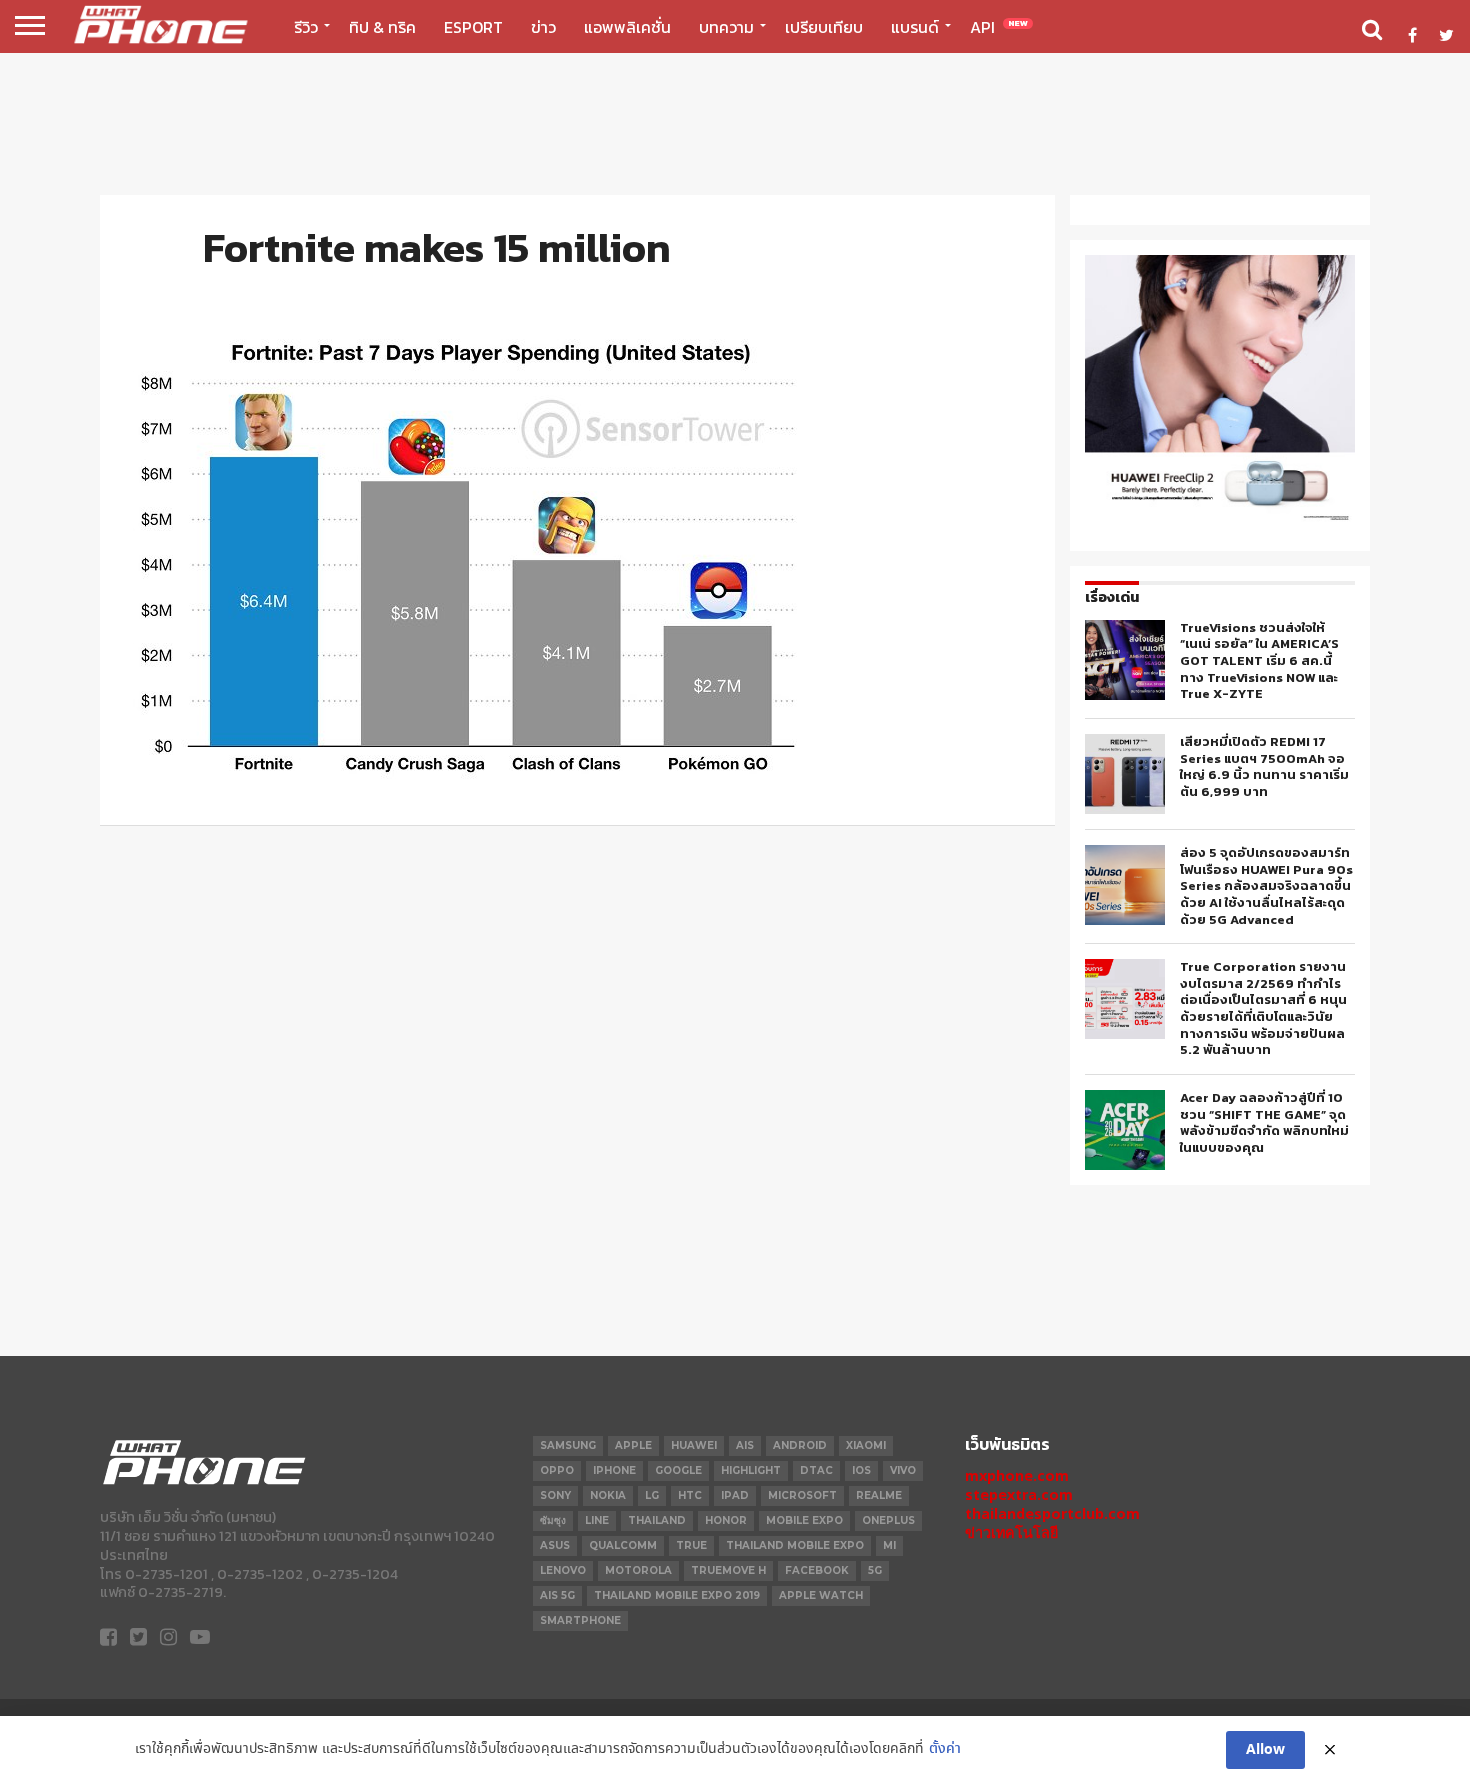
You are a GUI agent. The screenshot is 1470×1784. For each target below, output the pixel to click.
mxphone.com (1017, 1475)
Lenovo (563, 1570)
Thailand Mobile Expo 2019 (677, 1595)
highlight (751, 1470)
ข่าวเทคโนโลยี (1011, 1532)
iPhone (614, 1470)
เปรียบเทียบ (824, 27)
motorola (638, 1570)
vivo (903, 1470)
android (800, 1445)
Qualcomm (623, 1545)
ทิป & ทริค (382, 27)
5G (875, 1570)
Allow (1265, 1750)
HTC (690, 1495)
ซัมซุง (553, 1520)
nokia (608, 1495)
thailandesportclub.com (1052, 1513)
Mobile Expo (804, 1520)
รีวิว (306, 27)
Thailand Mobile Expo (795, 1545)
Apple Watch (821, 1595)
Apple (633, 1445)
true (691, 1545)
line (597, 1520)
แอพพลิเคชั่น (627, 27)
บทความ (726, 27)
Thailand (657, 1520)
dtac (816, 1470)
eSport (473, 27)
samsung (568, 1445)
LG (652, 1495)
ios (861, 1470)
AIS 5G (557, 1595)
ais (745, 1445)
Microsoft (802, 1495)
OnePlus (888, 1520)
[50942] (1220, 519)
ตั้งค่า (945, 1749)
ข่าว (543, 27)
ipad (735, 1495)
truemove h (728, 1570)
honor (726, 1520)
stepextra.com (1019, 1494)
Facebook (817, 1570)
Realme (879, 1495)
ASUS (555, 1545)
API (999, 27)
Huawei (694, 1445)
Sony (555, 1495)
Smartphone (580, 1620)
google (678, 1470)
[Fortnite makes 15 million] (473, 778)
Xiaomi (866, 1445)
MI (889, 1545)
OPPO (557, 1470)
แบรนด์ (915, 27)
